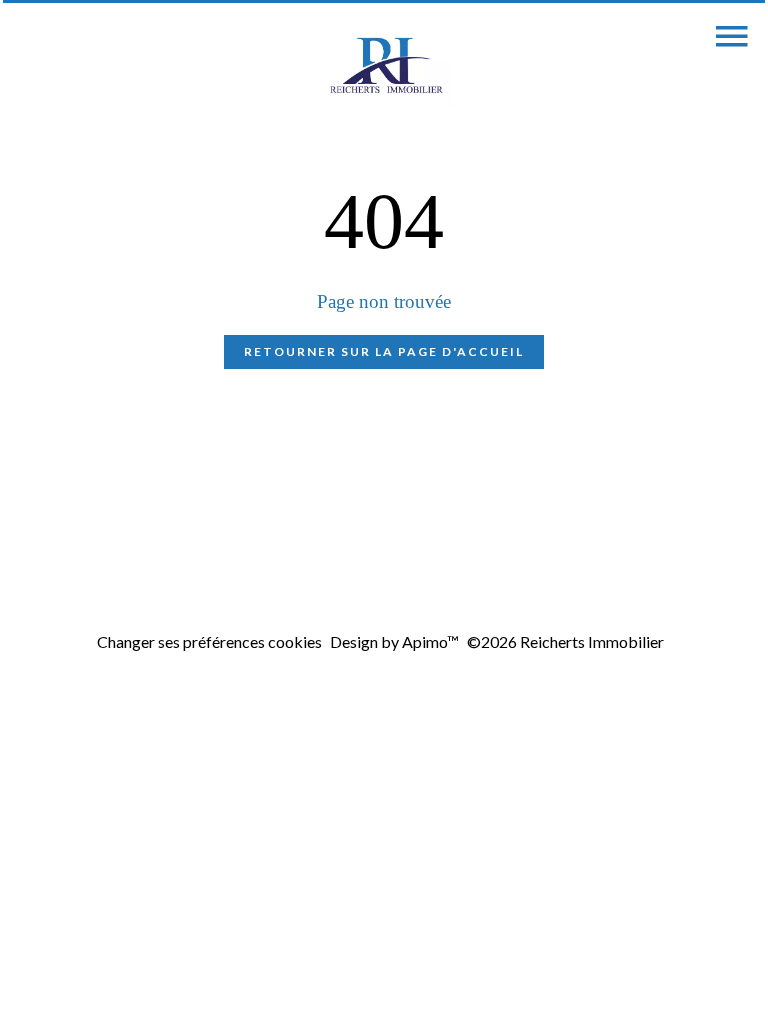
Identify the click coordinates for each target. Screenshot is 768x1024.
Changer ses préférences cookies (209, 641)
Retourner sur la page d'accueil (384, 351)
